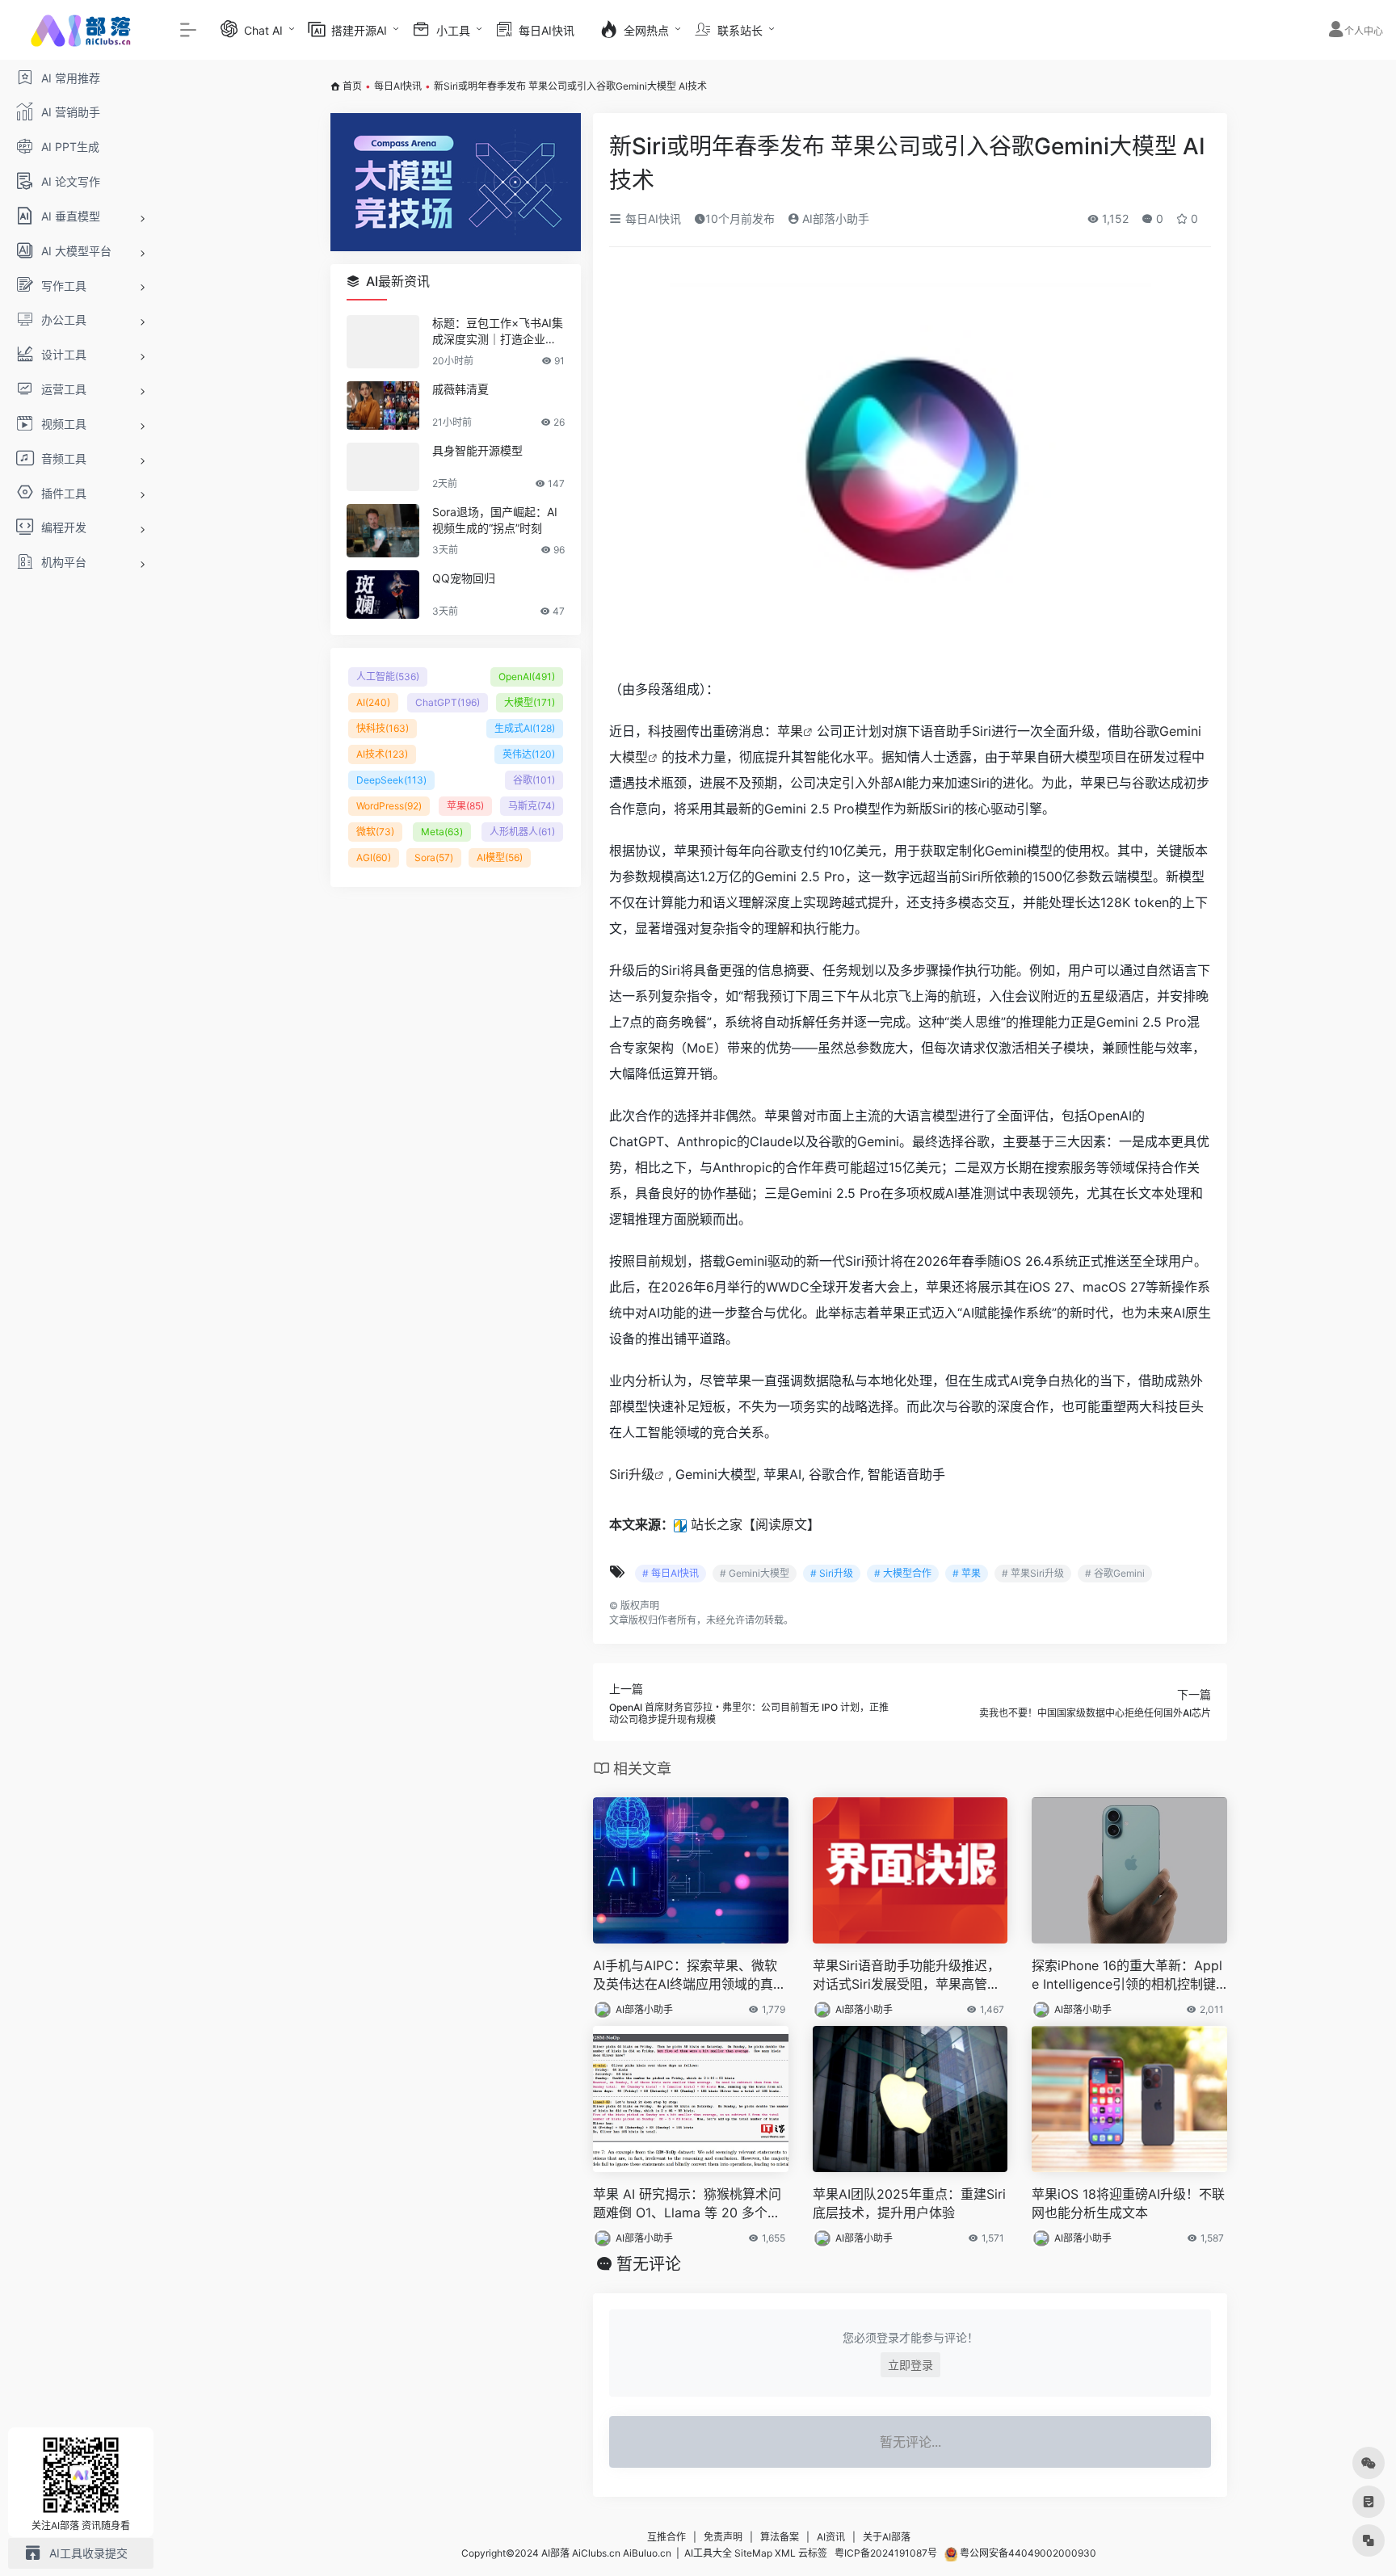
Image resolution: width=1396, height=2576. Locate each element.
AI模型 (500, 857)
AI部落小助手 (834, 219)
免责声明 (723, 2537)
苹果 (790, 731)
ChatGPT (448, 702)
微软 (375, 832)
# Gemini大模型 (755, 1573)
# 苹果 (967, 1573)
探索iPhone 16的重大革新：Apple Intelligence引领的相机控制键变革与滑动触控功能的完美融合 (1127, 1975)
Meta (442, 832)
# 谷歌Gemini (1115, 1573)
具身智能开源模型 (477, 450)
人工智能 (388, 677)
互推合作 (666, 2537)
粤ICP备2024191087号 (886, 2553)
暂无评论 (649, 2264)
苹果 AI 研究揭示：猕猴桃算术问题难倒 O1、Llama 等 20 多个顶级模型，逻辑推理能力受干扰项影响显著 (690, 2204)
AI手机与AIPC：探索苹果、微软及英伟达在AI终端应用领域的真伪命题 (690, 1975)
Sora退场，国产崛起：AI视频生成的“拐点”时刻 (495, 520)
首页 (352, 86)
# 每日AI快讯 (671, 1573)
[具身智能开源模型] (383, 467)
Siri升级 (632, 1474)
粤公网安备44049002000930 (1027, 2553)
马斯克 (532, 806)
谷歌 (534, 780)
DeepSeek (391, 780)
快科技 (383, 728)
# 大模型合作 (903, 1573)
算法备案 (780, 2537)
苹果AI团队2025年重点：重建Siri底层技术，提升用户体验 (909, 2203)
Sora (434, 857)
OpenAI (527, 677)
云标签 (813, 2553)
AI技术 (382, 754)
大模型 (530, 702)
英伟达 (529, 754)
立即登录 (910, 2365)
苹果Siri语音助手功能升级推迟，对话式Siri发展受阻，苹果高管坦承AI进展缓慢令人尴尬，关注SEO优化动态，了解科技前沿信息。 (909, 1975)
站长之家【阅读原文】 (755, 1524)
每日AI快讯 (398, 86)
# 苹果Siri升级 (1033, 1573)
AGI (374, 857)
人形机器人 (522, 832)
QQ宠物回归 (464, 578)
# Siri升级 (832, 1573)
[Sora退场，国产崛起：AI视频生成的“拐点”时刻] (383, 531)
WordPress (389, 806)
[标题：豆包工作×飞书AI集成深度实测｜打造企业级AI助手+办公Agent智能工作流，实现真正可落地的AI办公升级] (383, 342)
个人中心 (1364, 31)
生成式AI (525, 728)
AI (373, 702)
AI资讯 (831, 2537)
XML (785, 2553)
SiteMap (753, 2553)
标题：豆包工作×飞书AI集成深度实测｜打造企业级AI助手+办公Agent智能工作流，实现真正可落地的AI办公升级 (498, 332)
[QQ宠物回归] (383, 595)
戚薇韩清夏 (460, 389)
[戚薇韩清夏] (383, 406)
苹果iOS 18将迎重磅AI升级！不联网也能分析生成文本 (1128, 2203)
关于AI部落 (887, 2537)
